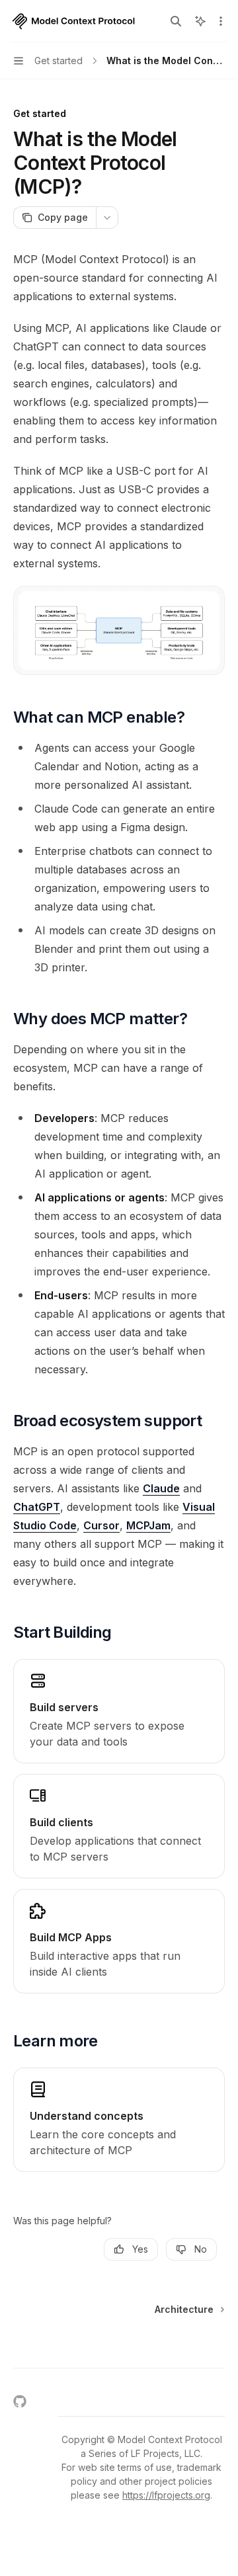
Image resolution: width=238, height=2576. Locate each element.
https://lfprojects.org (166, 2495)
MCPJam (148, 1525)
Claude (161, 1488)
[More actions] (221, 21)
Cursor (101, 1525)
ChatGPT (37, 1507)
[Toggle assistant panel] (200, 21)
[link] (119, 1711)
